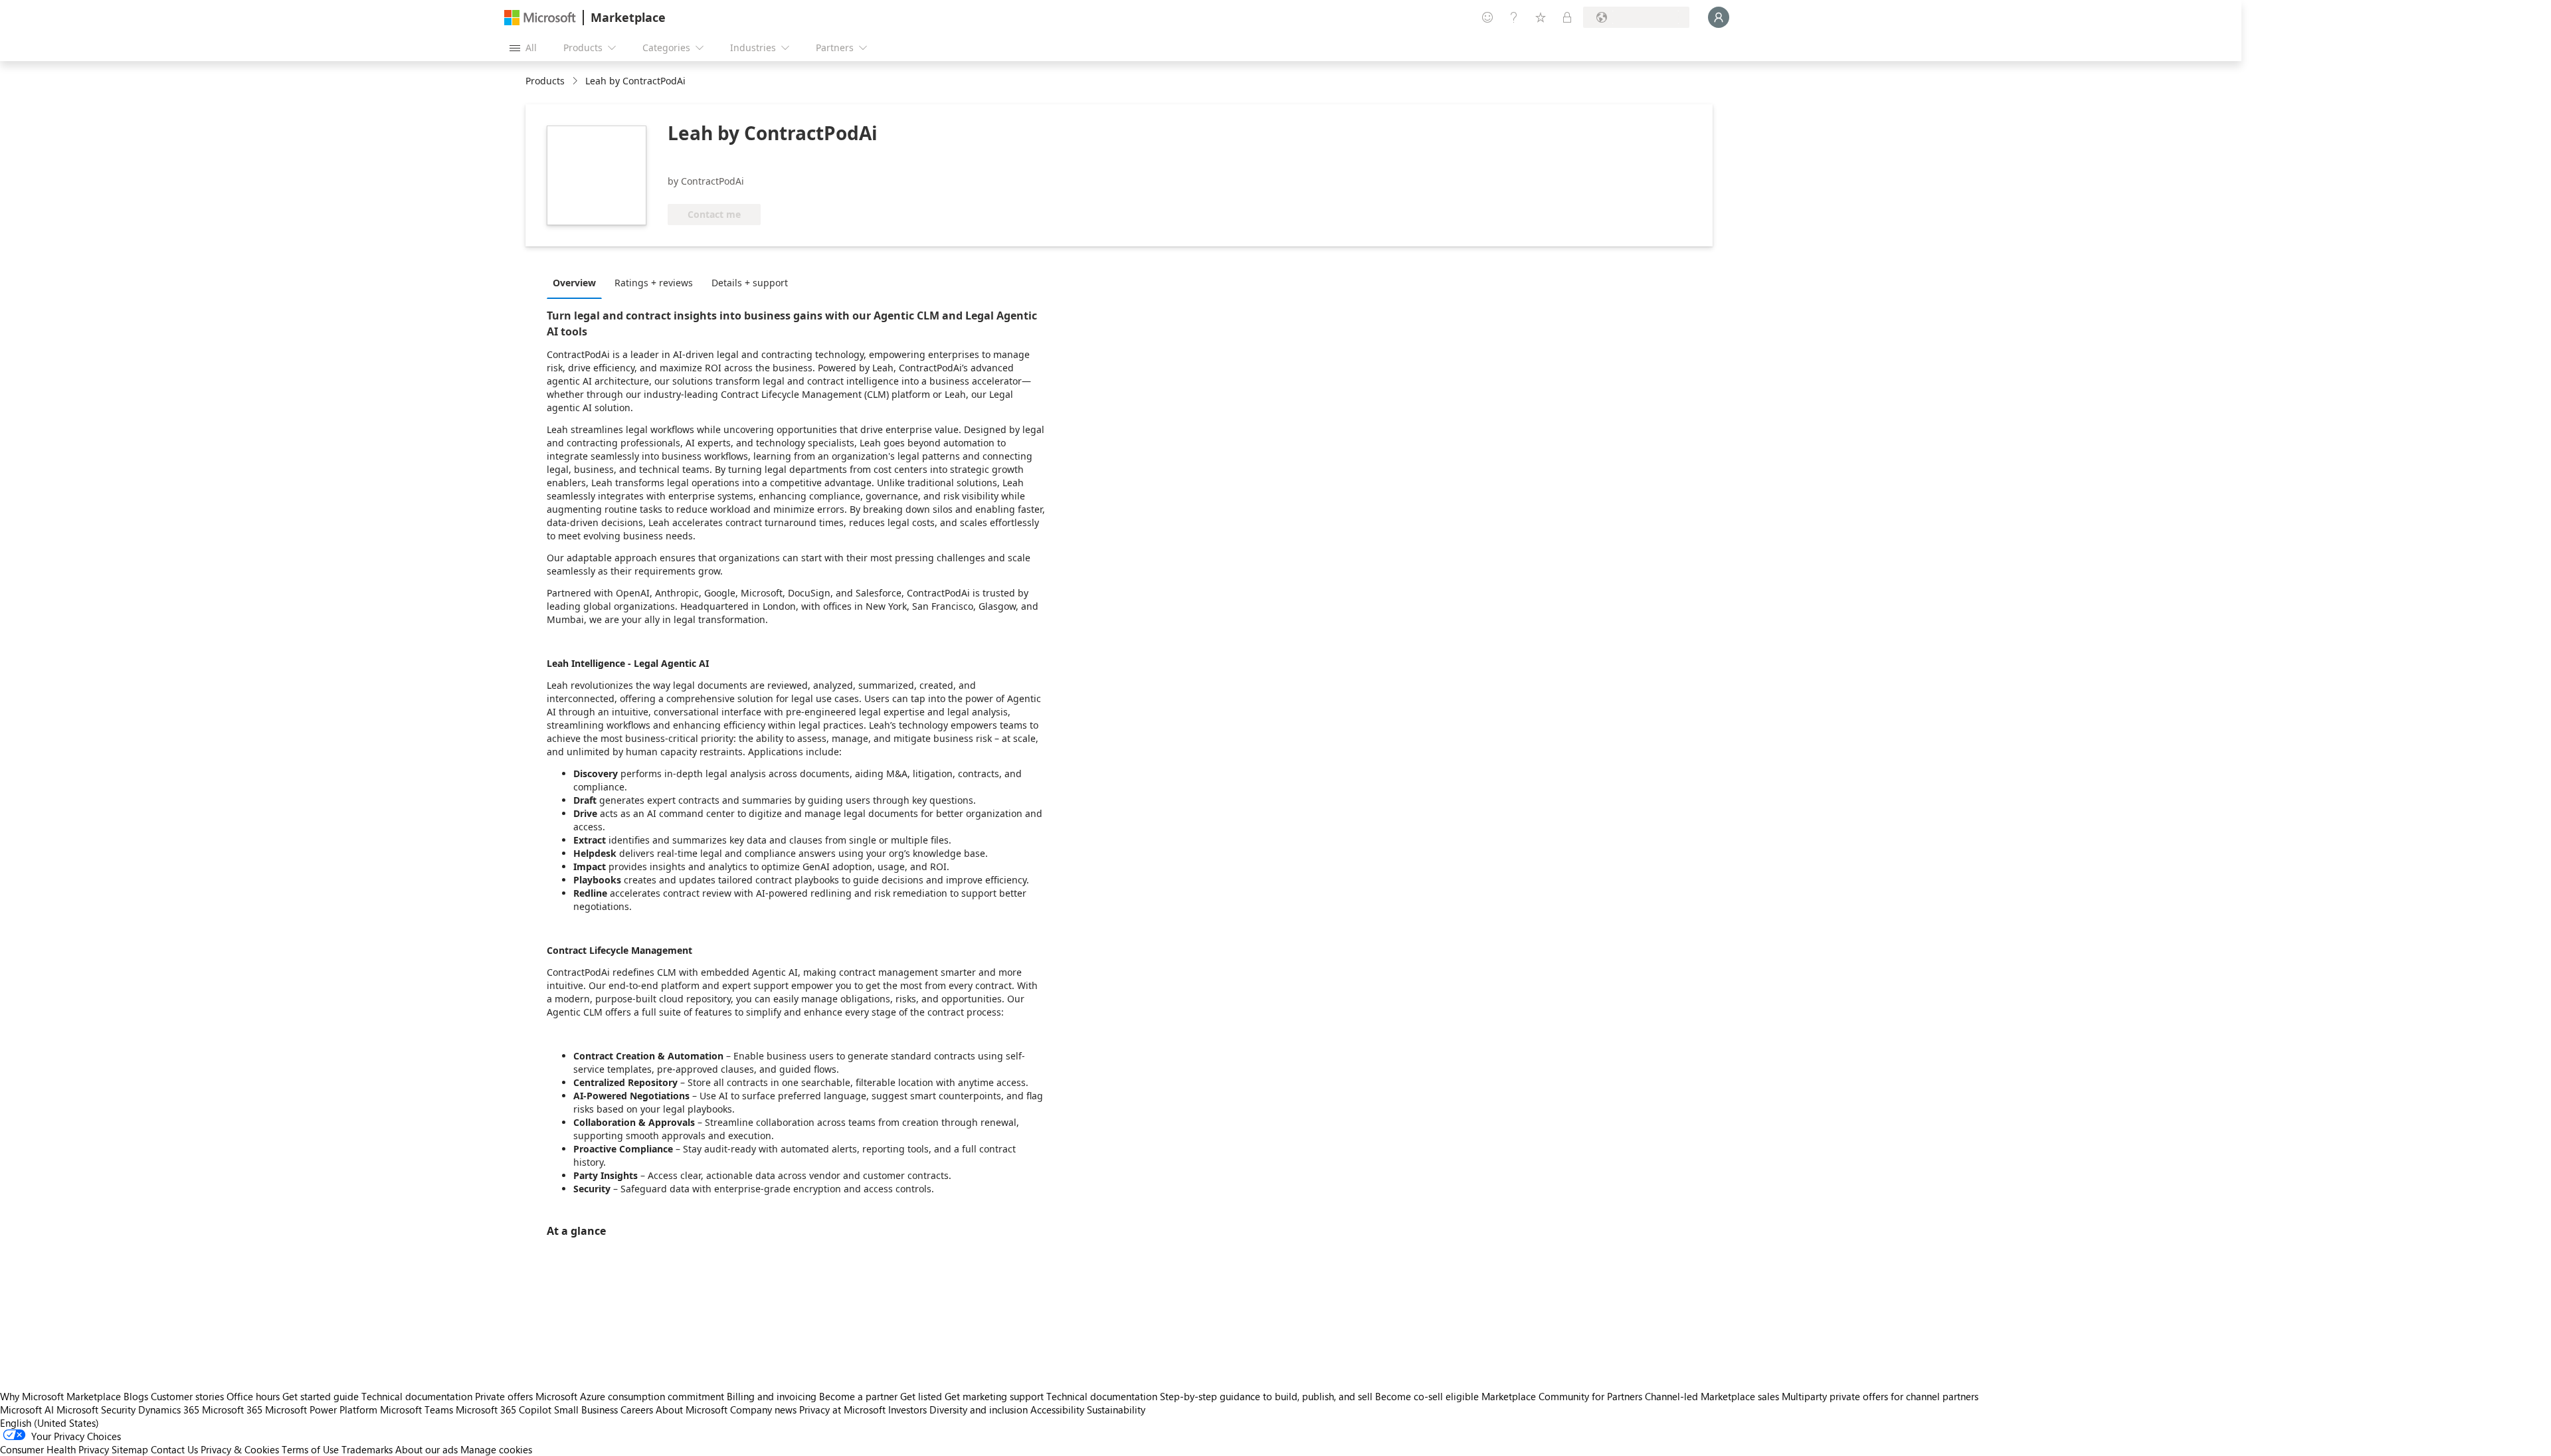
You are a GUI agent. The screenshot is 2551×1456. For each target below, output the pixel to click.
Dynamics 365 (169, 1410)
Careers (637, 1410)
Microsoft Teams (417, 1410)
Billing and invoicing (772, 1396)
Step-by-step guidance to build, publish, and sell (1266, 1396)
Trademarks (367, 1449)
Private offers (504, 1396)
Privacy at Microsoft (842, 1410)
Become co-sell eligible (1427, 1396)
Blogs (136, 1396)
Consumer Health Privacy (54, 1449)
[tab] (578, 282)
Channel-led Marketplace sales (1712, 1396)
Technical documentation (417, 1396)
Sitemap (130, 1449)
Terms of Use (310, 1449)
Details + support (750, 283)
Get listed (921, 1396)
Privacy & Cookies (240, 1449)
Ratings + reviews (654, 283)
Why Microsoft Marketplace (60, 1396)
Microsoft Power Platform (321, 1410)
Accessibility (1057, 1410)
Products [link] (545, 81)
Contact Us (174, 1449)
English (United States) (49, 1423)
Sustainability (1116, 1410)
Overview (574, 283)
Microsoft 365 (232, 1410)
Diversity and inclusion (979, 1410)
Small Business (586, 1410)
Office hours (253, 1396)
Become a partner (858, 1396)
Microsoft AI (27, 1410)
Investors (907, 1410)
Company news (763, 1410)
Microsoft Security (96, 1410)
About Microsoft (692, 1410)
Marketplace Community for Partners (1562, 1396)
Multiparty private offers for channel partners (1880, 1396)
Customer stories (187, 1396)
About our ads (426, 1449)
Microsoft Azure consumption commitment (631, 1396)
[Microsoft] (540, 18)
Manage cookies (496, 1449)
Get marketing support (994, 1396)
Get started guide (321, 1396)
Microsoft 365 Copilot (504, 1410)
